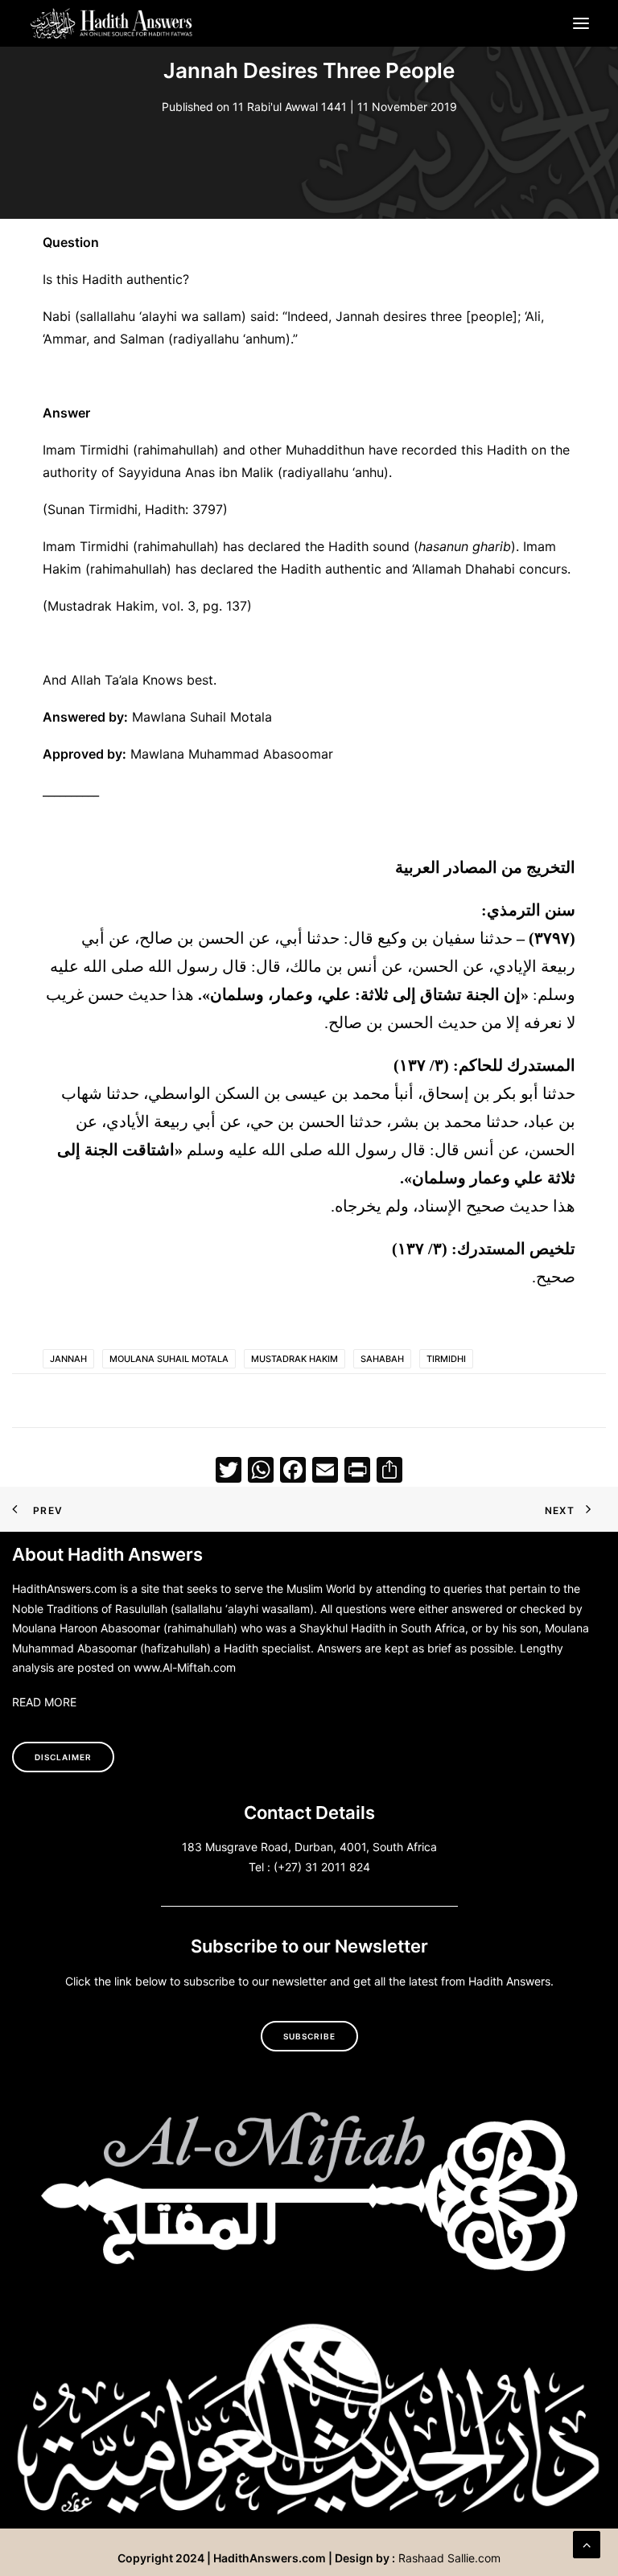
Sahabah (382, 1359)
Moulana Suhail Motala (169, 1359)
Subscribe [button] (309, 2036)
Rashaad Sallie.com (449, 2558)
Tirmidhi (446, 1359)
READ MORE (44, 1702)
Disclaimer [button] (63, 1757)
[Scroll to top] (587, 2543)
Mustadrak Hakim (295, 1359)
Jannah (68, 1359)
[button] (581, 23)
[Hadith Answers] (112, 23)
